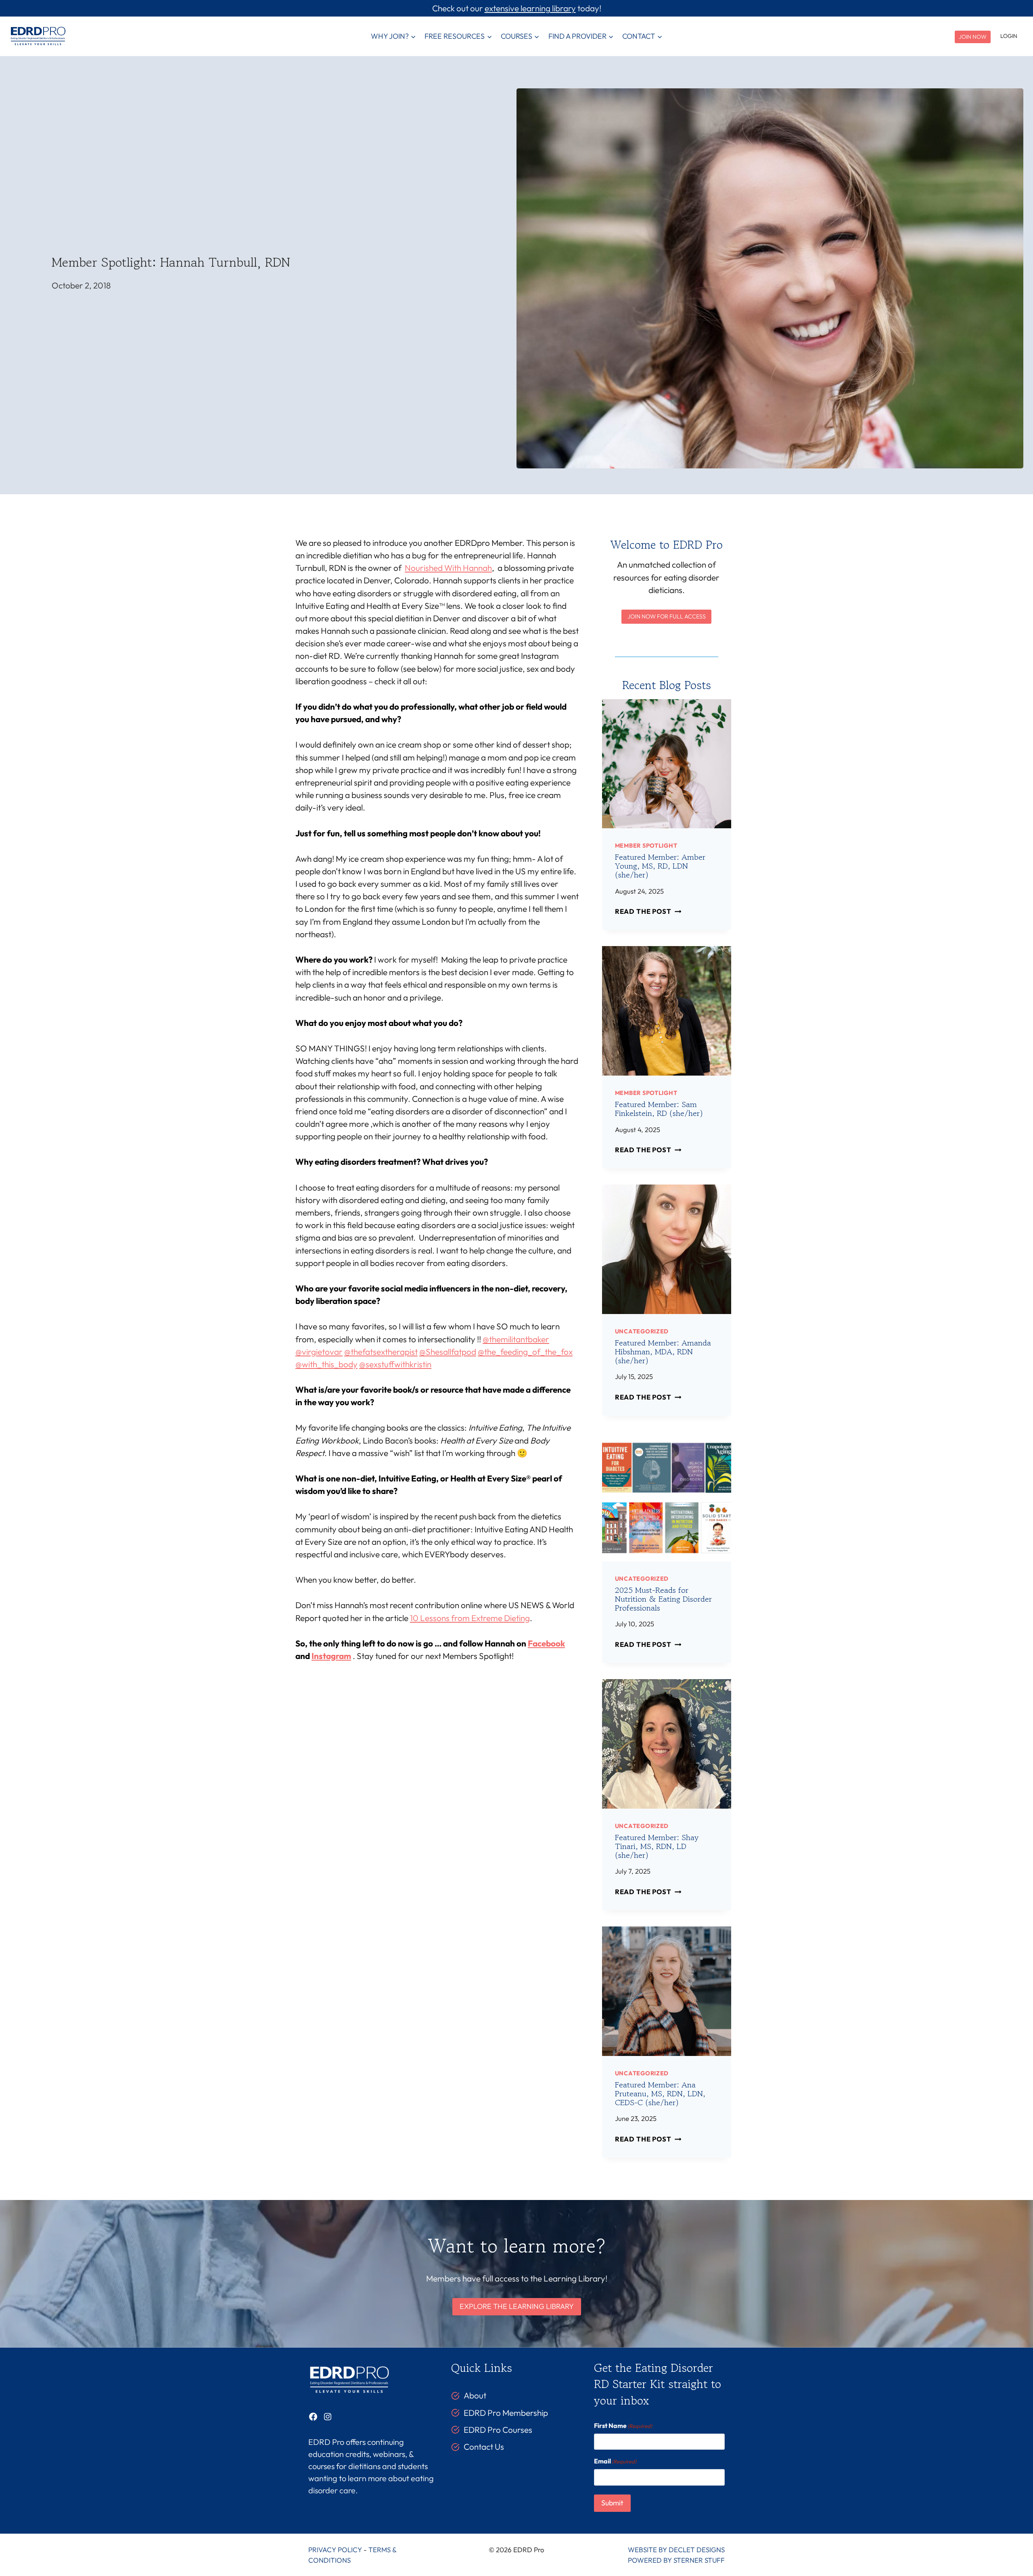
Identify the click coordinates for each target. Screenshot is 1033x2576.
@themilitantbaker (516, 1339)
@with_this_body (326, 1364)
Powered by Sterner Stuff (676, 2560)
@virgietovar (319, 1352)
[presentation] (667, 764)
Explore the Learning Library (517, 2306)
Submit (612, 2503)
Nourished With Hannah (448, 568)
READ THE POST (646, 911)
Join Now (973, 37)
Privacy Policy (335, 2550)
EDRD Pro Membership (506, 2413)
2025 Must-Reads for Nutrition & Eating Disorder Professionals (663, 1599)
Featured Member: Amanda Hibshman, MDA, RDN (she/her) (663, 1352)
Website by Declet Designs (676, 2550)
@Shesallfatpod (448, 1352)
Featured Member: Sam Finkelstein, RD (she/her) (659, 1109)
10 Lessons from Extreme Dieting (470, 1618)
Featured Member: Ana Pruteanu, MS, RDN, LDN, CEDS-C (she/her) (660, 2094)
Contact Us (484, 2446)
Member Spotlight (646, 845)
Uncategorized (642, 1331)
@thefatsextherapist (381, 1352)
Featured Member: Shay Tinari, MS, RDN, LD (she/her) (657, 1846)
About (475, 2395)
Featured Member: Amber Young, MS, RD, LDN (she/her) (660, 866)
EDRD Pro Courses (498, 2430)
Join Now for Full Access (667, 616)
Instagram (331, 1656)
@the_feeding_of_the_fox (525, 1352)
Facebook (546, 1643)
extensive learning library (530, 8)
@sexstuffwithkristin (395, 1364)
